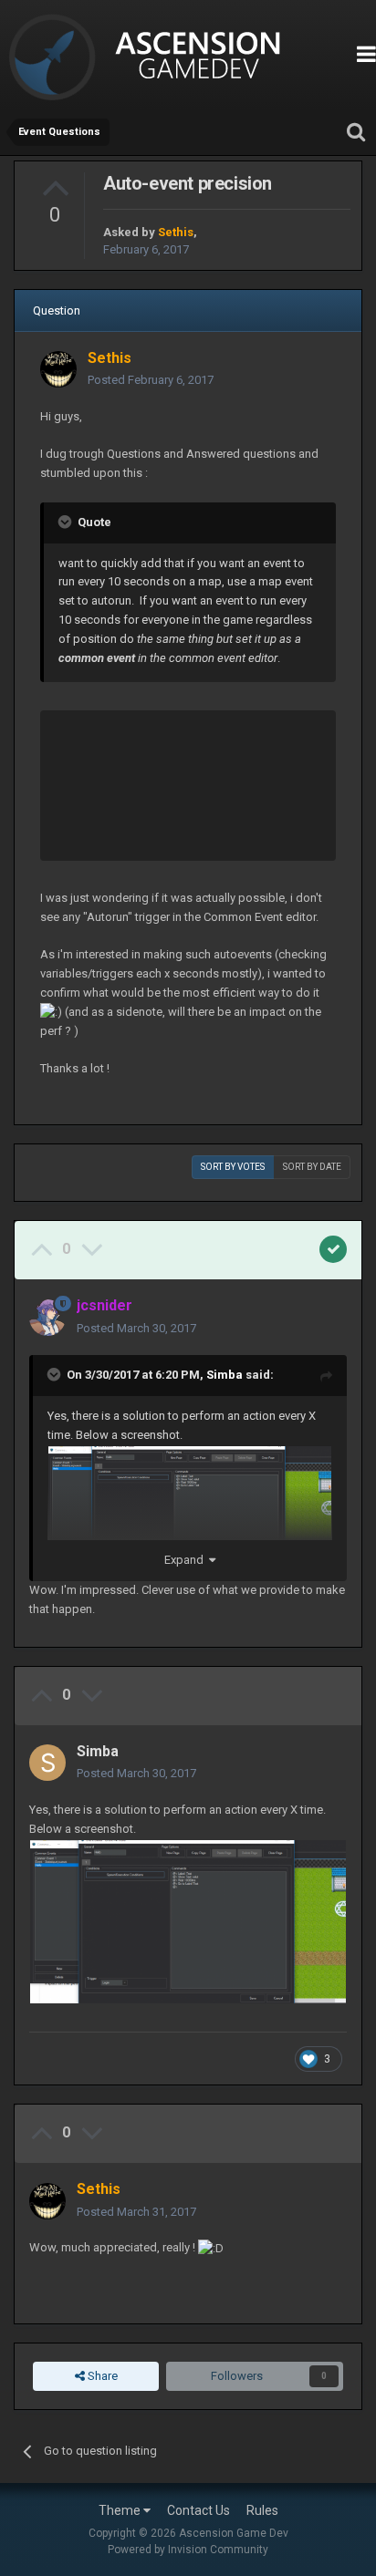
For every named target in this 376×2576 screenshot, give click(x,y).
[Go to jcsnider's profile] (47, 1318)
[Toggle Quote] (67, 522)
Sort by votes (233, 1167)
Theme (121, 2510)
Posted (151, 380)
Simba (225, 1375)
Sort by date (312, 1167)
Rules (262, 2510)
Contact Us (198, 2510)
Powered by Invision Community (188, 2550)
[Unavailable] (190, 1519)
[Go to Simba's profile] (47, 1763)
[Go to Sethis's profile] (58, 369)
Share (101, 2376)
